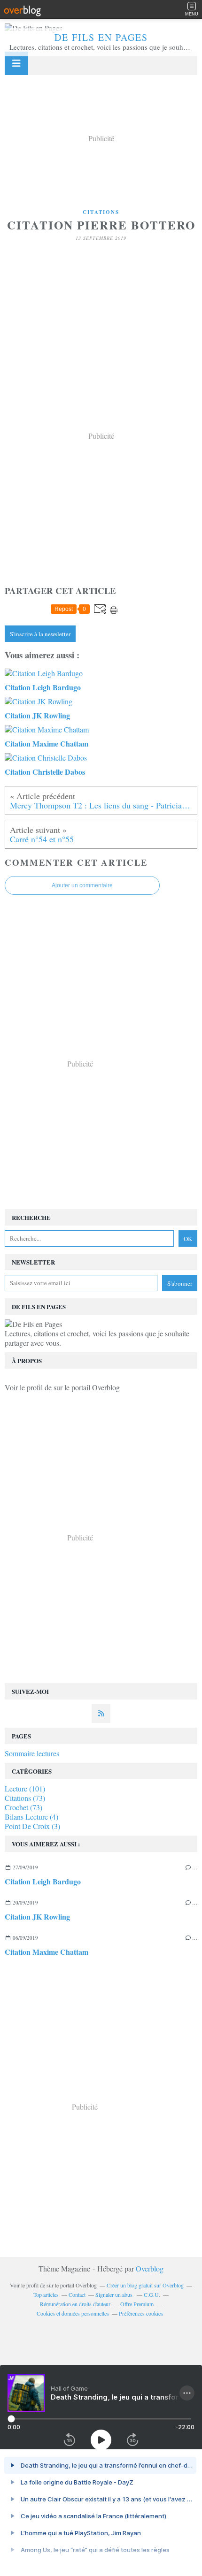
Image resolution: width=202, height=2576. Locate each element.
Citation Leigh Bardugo (43, 1881)
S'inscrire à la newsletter (40, 634)
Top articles (46, 2294)
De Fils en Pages (101, 37)
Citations (101, 212)
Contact (77, 2294)
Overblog (150, 2268)
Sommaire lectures (32, 1753)
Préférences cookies (141, 2313)
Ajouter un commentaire (82, 885)
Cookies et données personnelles (73, 2313)
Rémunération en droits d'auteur (75, 2304)
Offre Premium (137, 2304)
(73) (25, 1798)
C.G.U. (152, 2294)
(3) (32, 1826)
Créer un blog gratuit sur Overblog (145, 2285)
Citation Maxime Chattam (47, 1952)
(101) (25, 1788)
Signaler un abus (115, 2294)
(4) (31, 1817)
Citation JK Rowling (37, 1917)
